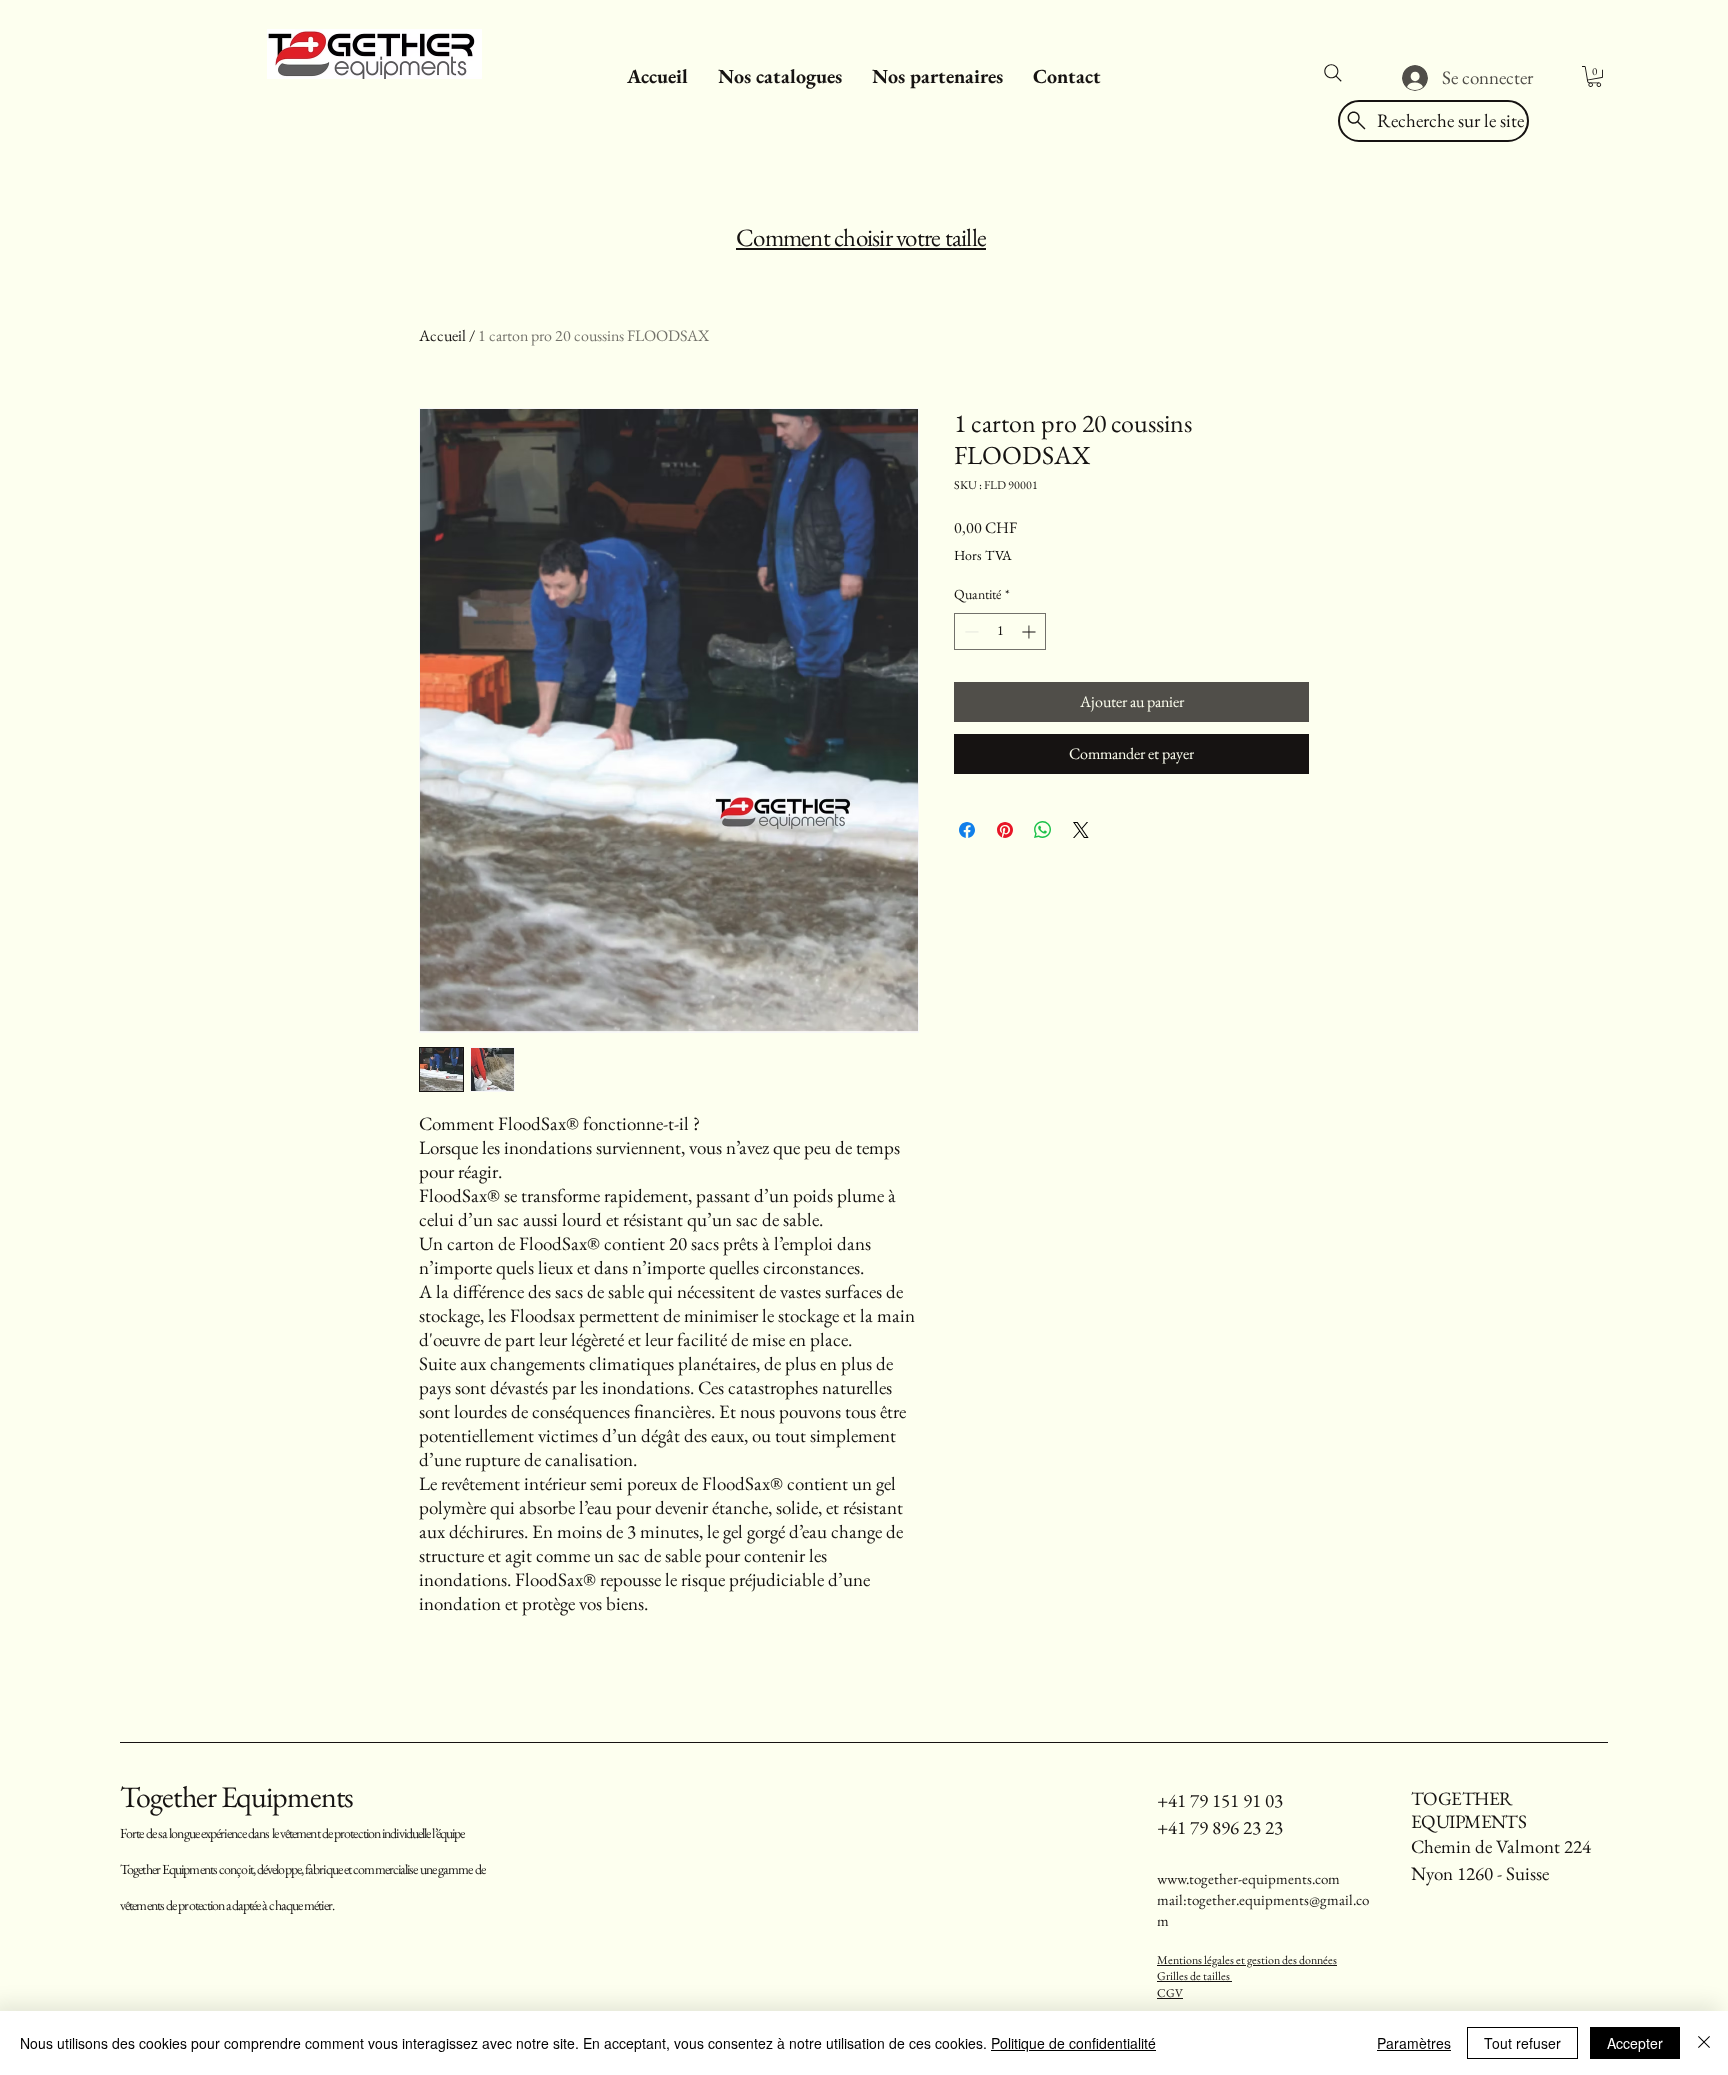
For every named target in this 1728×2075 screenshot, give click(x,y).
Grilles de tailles (1194, 1976)
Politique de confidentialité (1073, 2043)
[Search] (1333, 73)
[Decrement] (969, 631)
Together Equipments (236, 1796)
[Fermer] (1704, 2043)
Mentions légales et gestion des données (1247, 1960)
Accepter (1635, 2043)
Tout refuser (1522, 2043)
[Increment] (1030, 631)
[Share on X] (1081, 830)
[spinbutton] (1000, 631)
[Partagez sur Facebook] (967, 830)
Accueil (442, 335)
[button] (780, 76)
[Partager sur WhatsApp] (1043, 830)
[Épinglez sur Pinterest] (1005, 830)
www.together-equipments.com (1248, 1878)
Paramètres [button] (1414, 2043)
